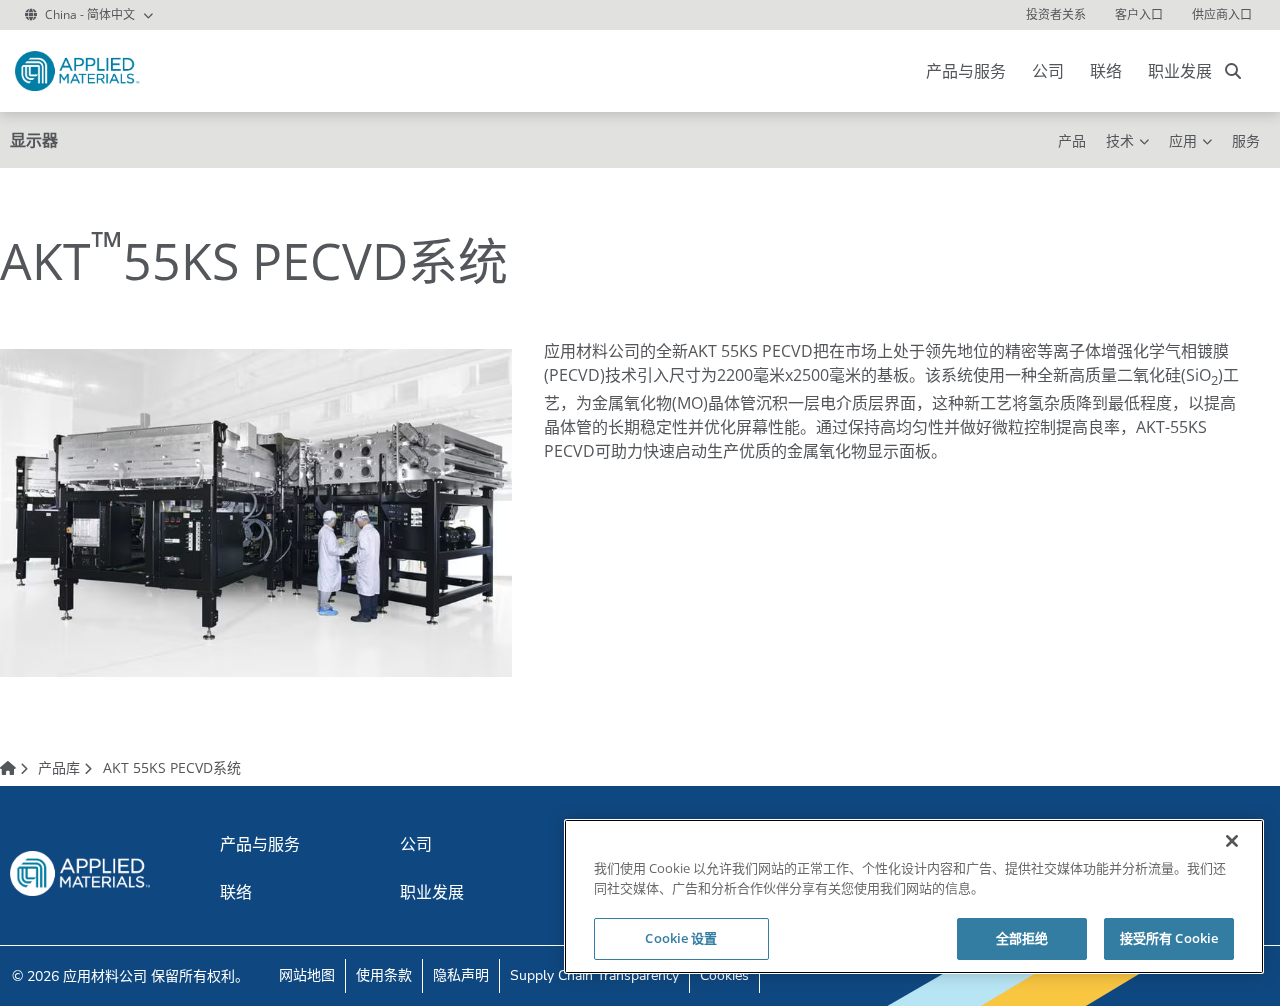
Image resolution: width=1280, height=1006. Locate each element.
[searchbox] (1233, 71)
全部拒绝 (1022, 938)
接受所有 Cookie (1169, 938)
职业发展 (1180, 71)
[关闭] (1232, 841)
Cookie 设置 (681, 938)
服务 (1246, 140)
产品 (1072, 140)
